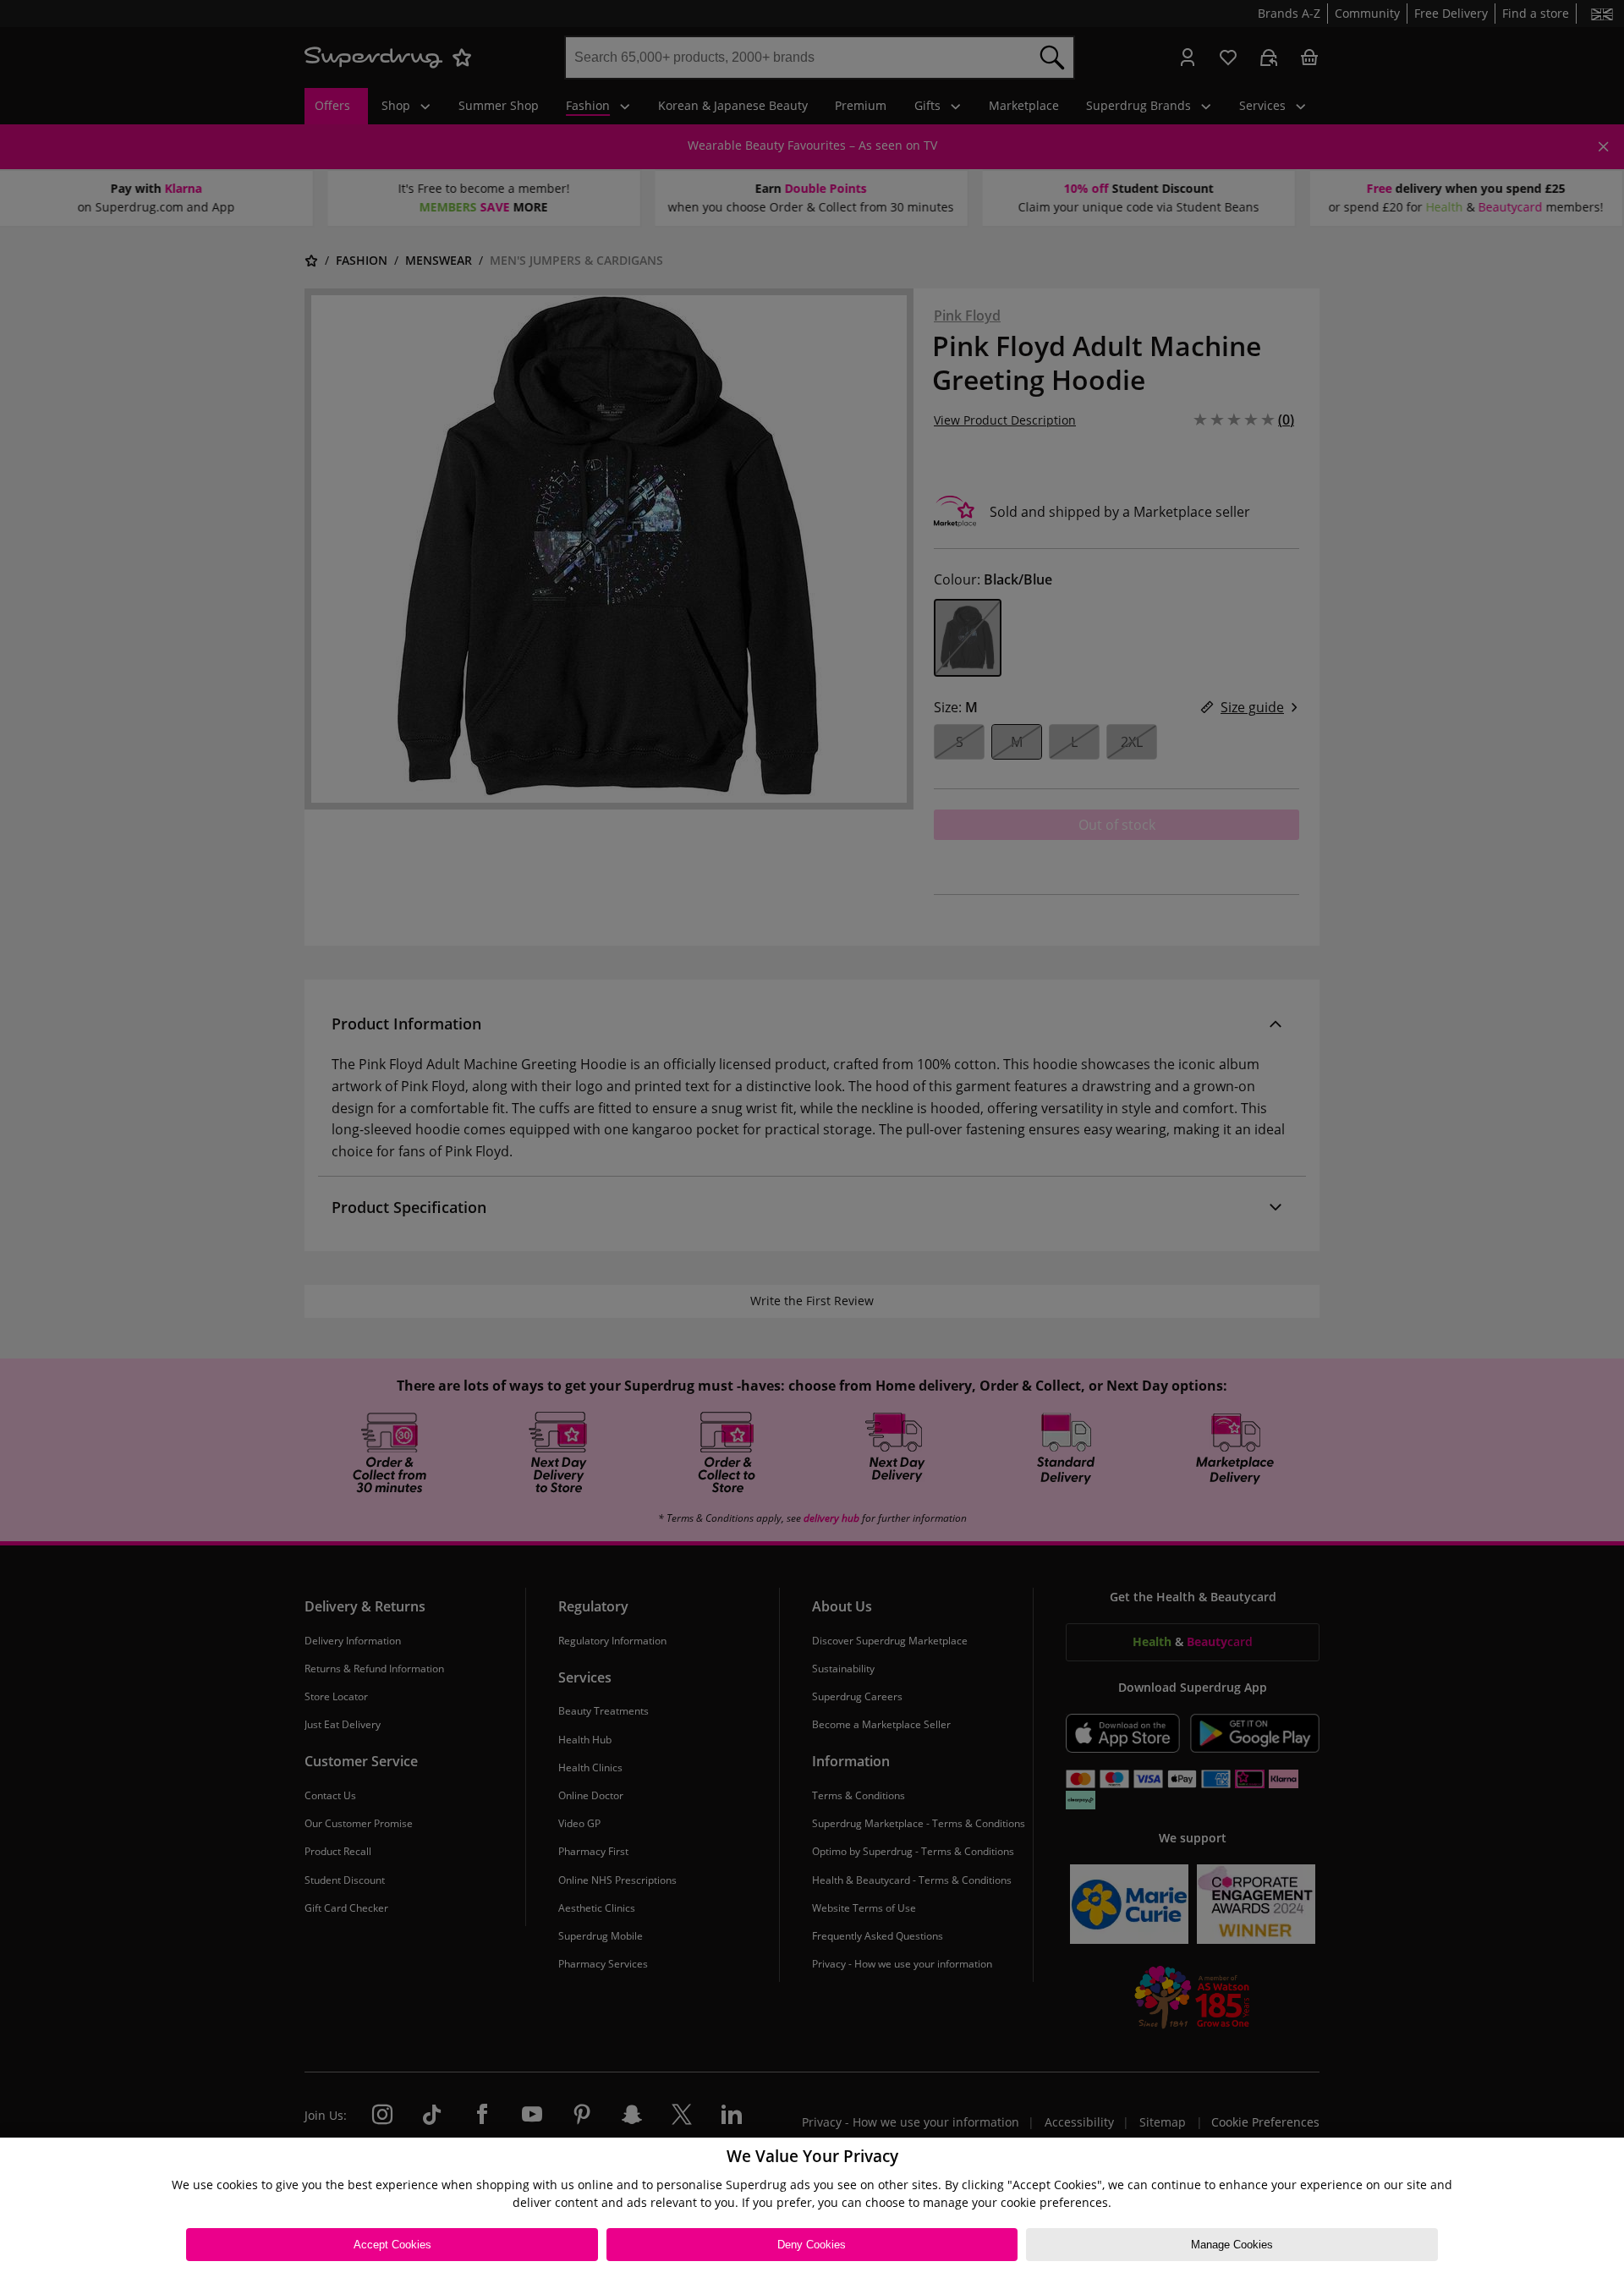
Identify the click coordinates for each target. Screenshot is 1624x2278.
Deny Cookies (812, 2245)
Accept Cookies (392, 2245)
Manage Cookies (1232, 2245)
